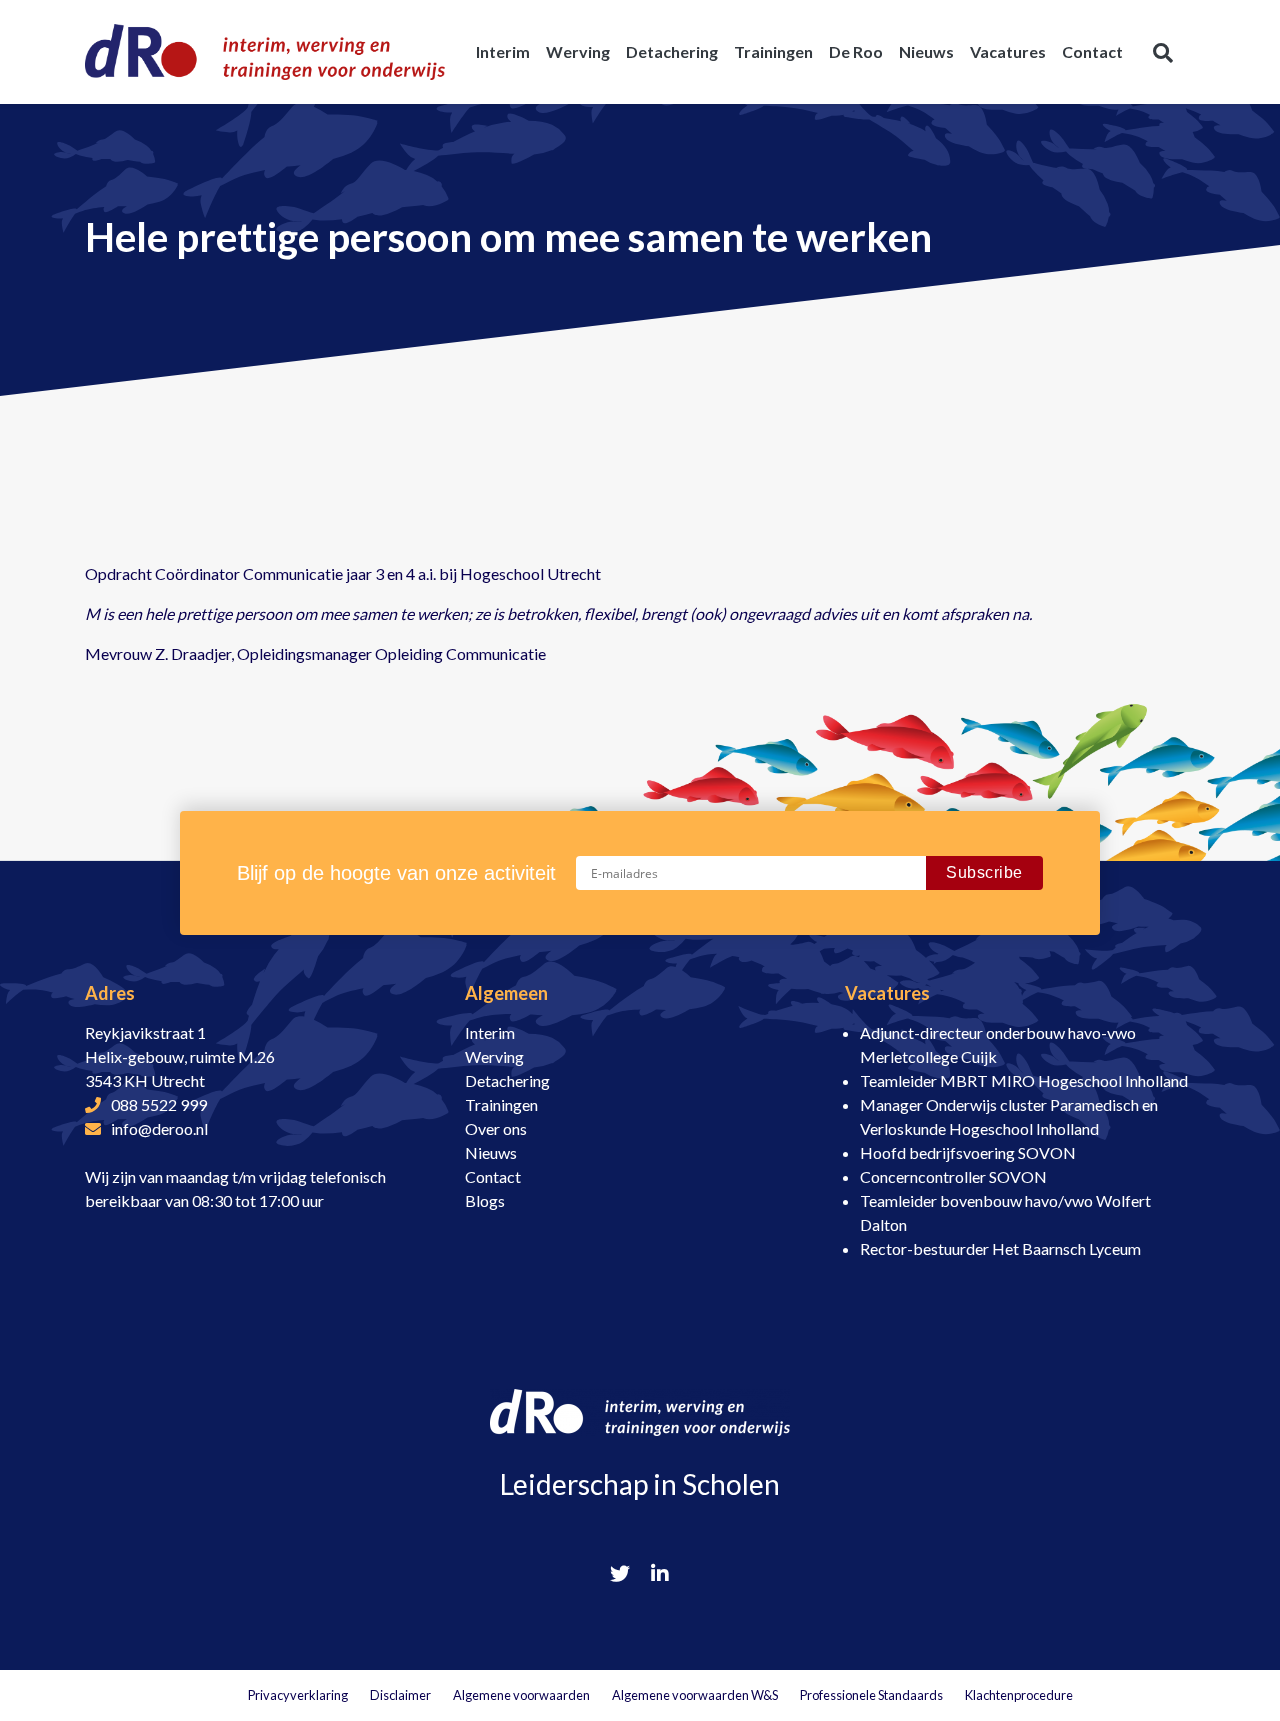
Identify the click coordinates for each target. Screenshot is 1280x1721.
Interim (490, 1032)
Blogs (485, 1200)
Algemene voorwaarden (521, 1695)
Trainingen (501, 1104)
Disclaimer (400, 1695)
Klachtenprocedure (1019, 1695)
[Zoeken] (1163, 52)
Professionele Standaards (871, 1695)
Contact (493, 1176)
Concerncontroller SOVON (953, 1176)
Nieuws (491, 1152)
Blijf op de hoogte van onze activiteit (396, 873)
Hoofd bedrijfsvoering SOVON (968, 1152)
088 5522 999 (159, 1104)
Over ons (496, 1128)
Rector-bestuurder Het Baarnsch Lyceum (1000, 1248)
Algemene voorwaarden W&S (695, 1695)
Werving (494, 1056)
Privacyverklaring (298, 1695)
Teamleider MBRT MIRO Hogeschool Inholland (1024, 1080)
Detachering (507, 1080)
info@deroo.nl (159, 1128)
